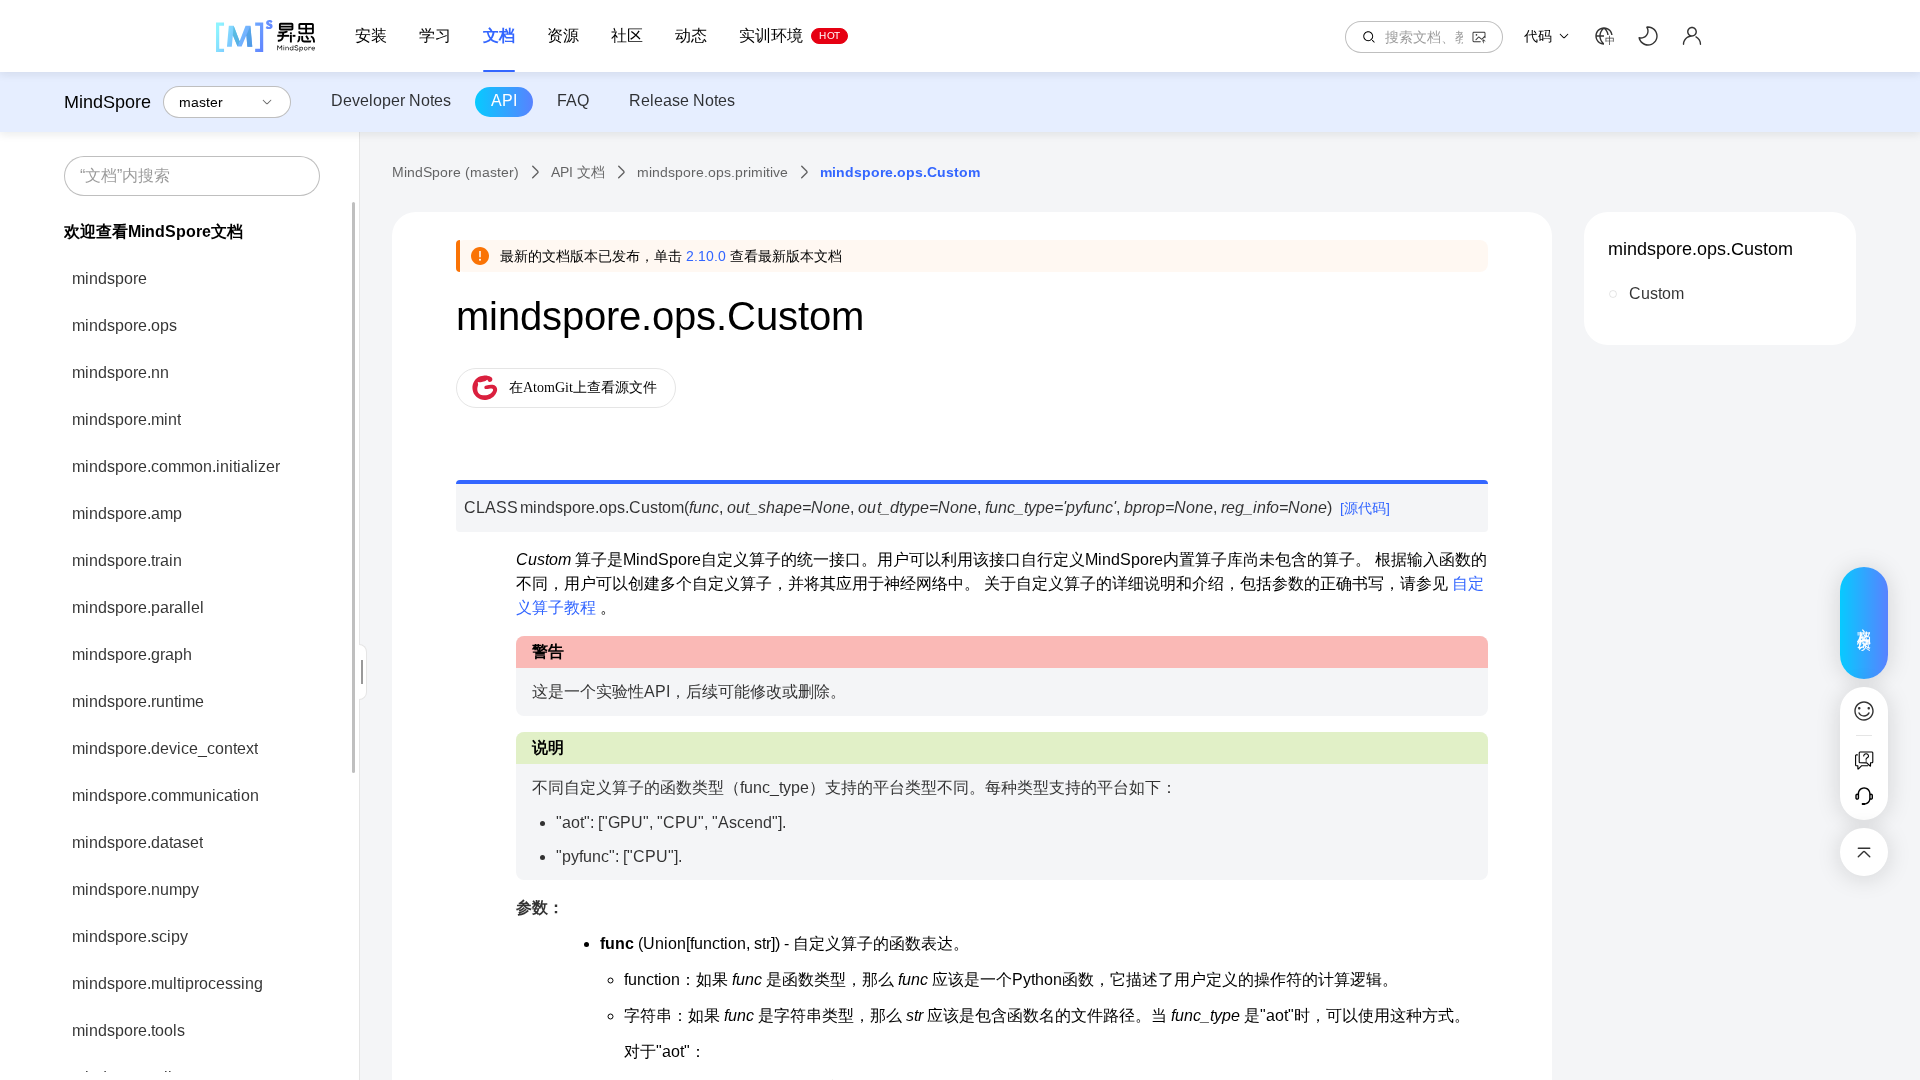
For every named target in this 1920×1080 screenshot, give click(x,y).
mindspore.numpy (135, 889)
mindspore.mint (126, 419)
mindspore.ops (124, 325)
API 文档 (578, 172)
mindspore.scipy (130, 936)
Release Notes (682, 100)
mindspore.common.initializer (176, 466)
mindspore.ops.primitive (712, 172)
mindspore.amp (127, 513)
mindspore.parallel (138, 607)
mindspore (109, 278)
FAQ (573, 100)
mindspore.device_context (165, 748)
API (504, 100)
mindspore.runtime (138, 701)
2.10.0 (706, 256)
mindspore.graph (132, 654)
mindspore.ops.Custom (1700, 249)
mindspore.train (127, 560)
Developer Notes (391, 100)
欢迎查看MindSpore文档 (153, 231)
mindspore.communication (165, 795)
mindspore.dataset (137, 842)
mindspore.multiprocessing (167, 983)
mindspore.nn (120, 372)
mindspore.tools (128, 1030)
